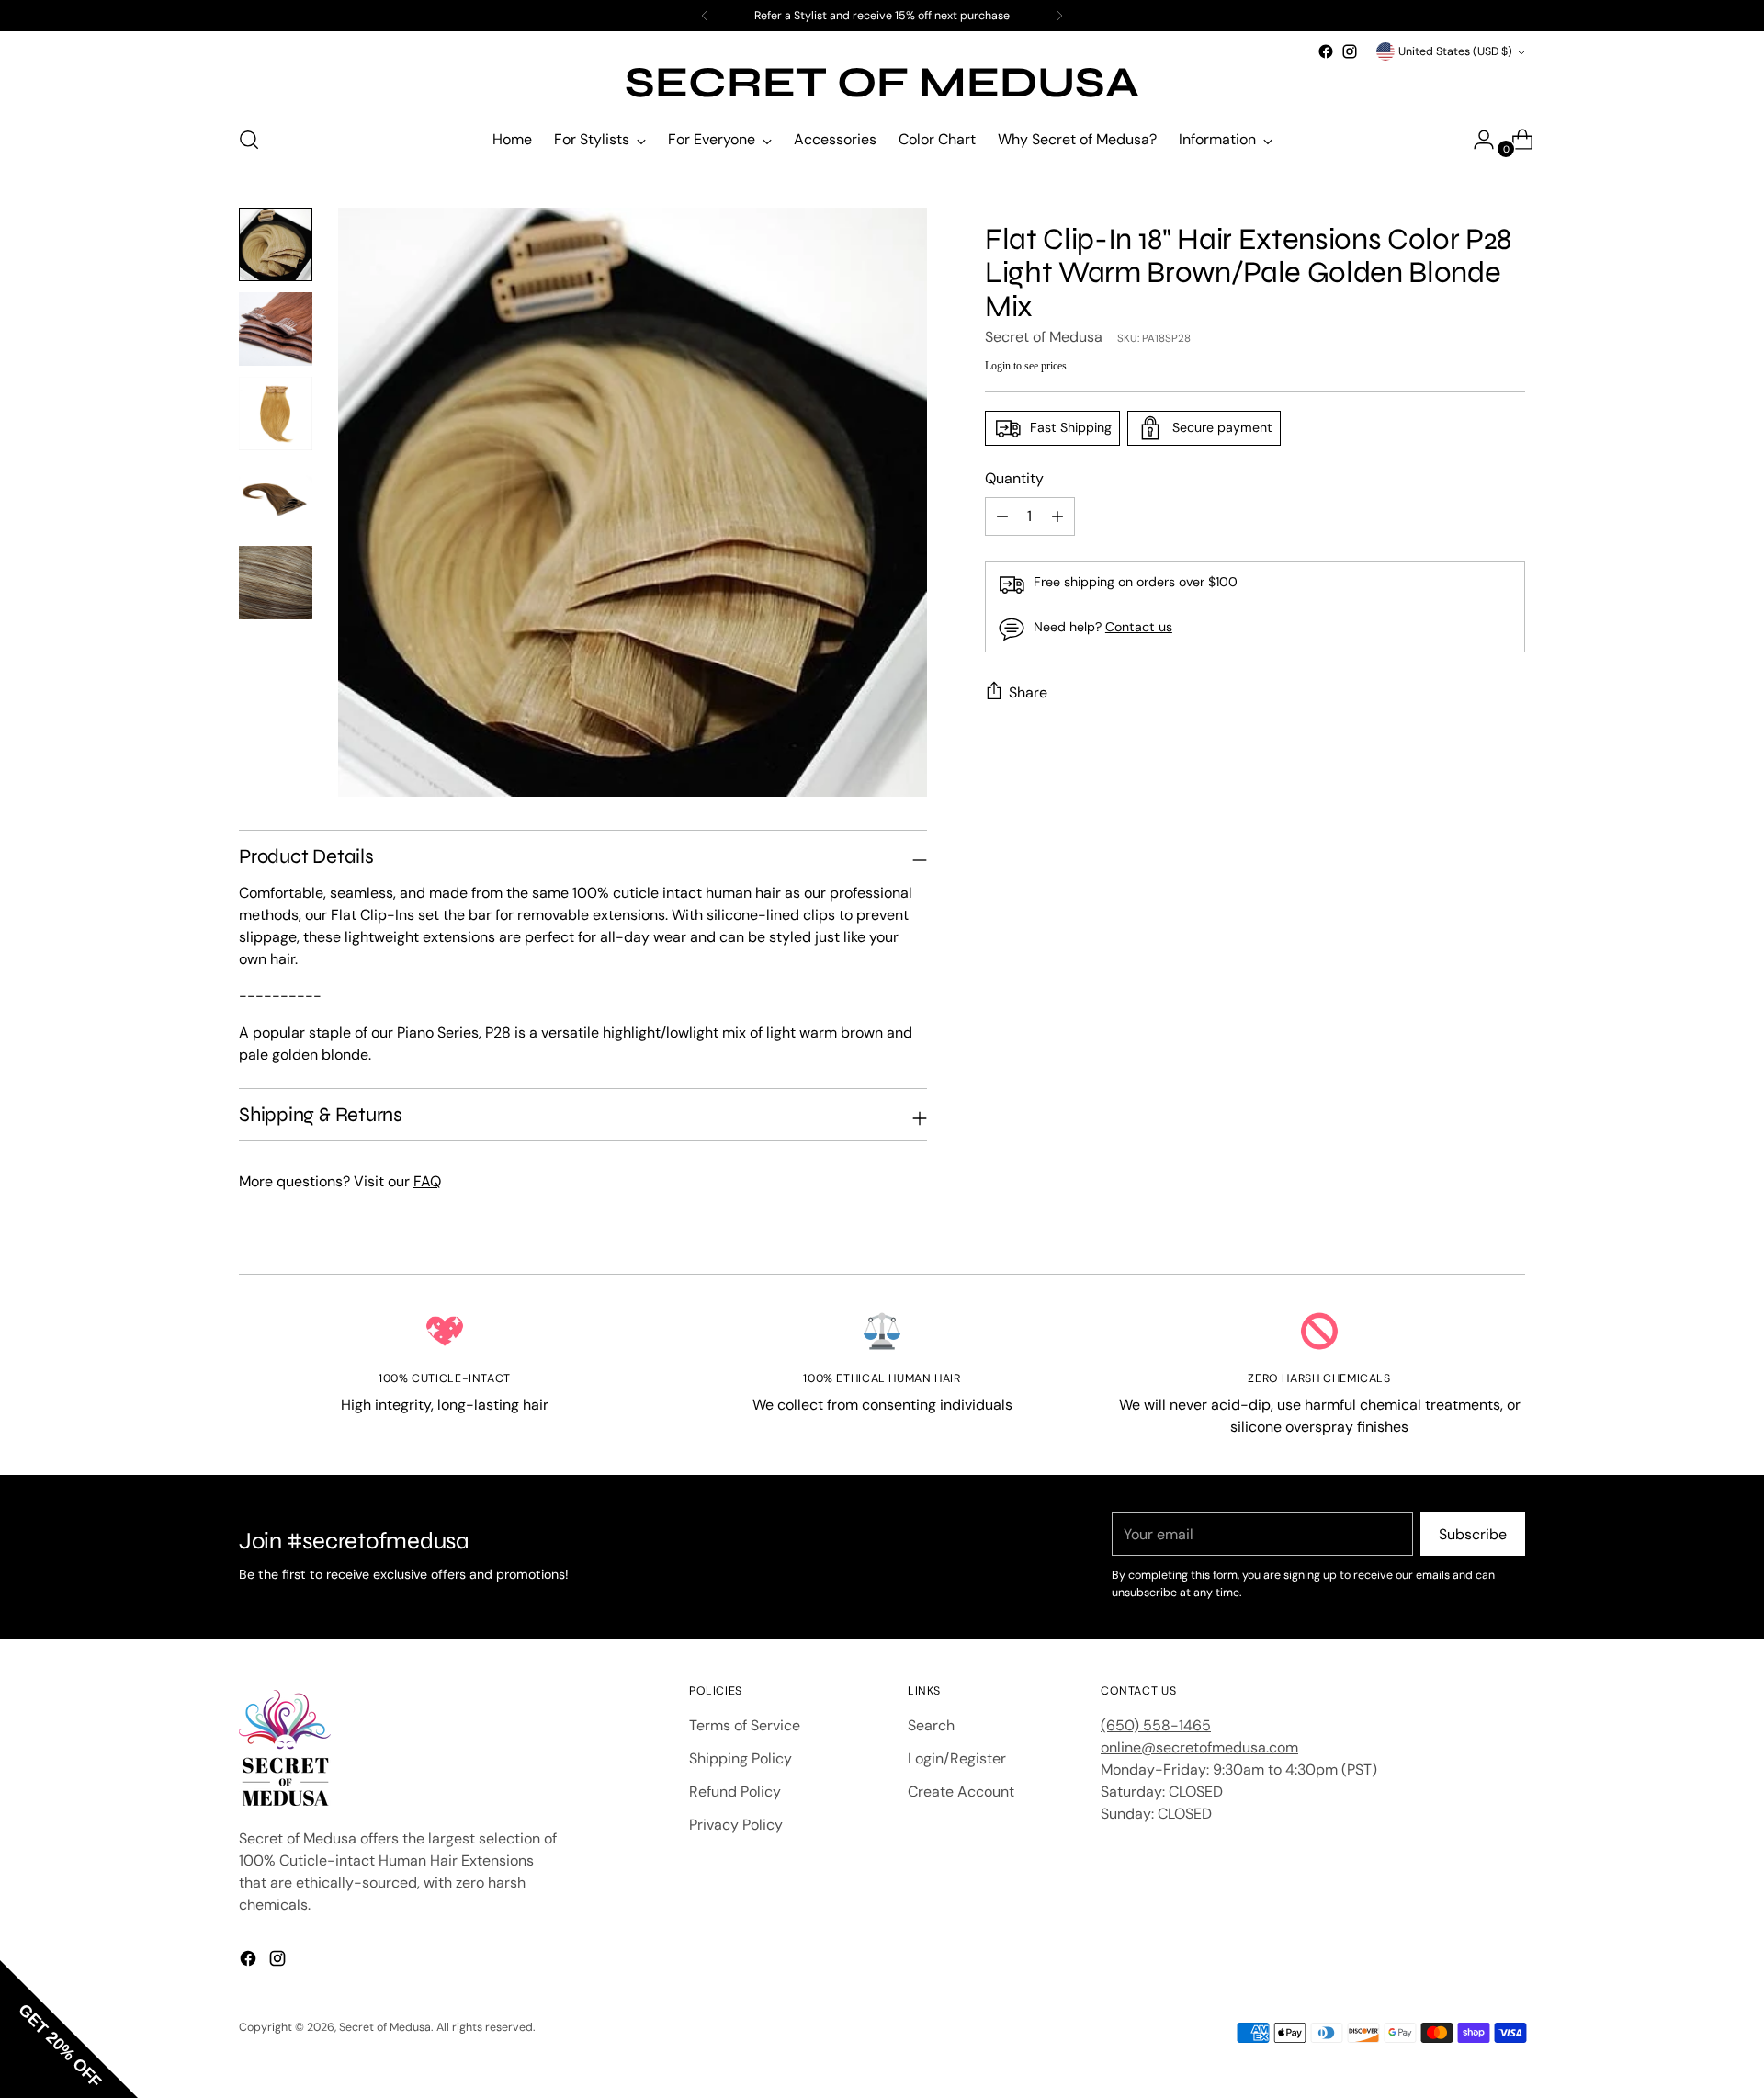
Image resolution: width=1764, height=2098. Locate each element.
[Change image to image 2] (276, 329)
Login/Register (957, 1758)
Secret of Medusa (1044, 337)
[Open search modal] (249, 140)
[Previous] (705, 16)
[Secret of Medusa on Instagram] (1350, 51)
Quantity (1014, 478)
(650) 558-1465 (1156, 1725)
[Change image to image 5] (276, 583)
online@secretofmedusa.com (1199, 1747)
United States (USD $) (1455, 51)
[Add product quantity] (1002, 516)
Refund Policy (735, 1792)
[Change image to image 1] (276, 244)
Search (931, 1725)
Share (1028, 692)
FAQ (427, 1181)
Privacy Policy (736, 1825)
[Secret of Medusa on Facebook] (1326, 51)
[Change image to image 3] (276, 414)
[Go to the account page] (1476, 140)
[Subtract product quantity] (1057, 516)
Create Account (961, 1792)
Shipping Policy (741, 1758)
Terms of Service (745, 1725)
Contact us (1139, 627)
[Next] (1059, 16)
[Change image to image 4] (276, 498)
